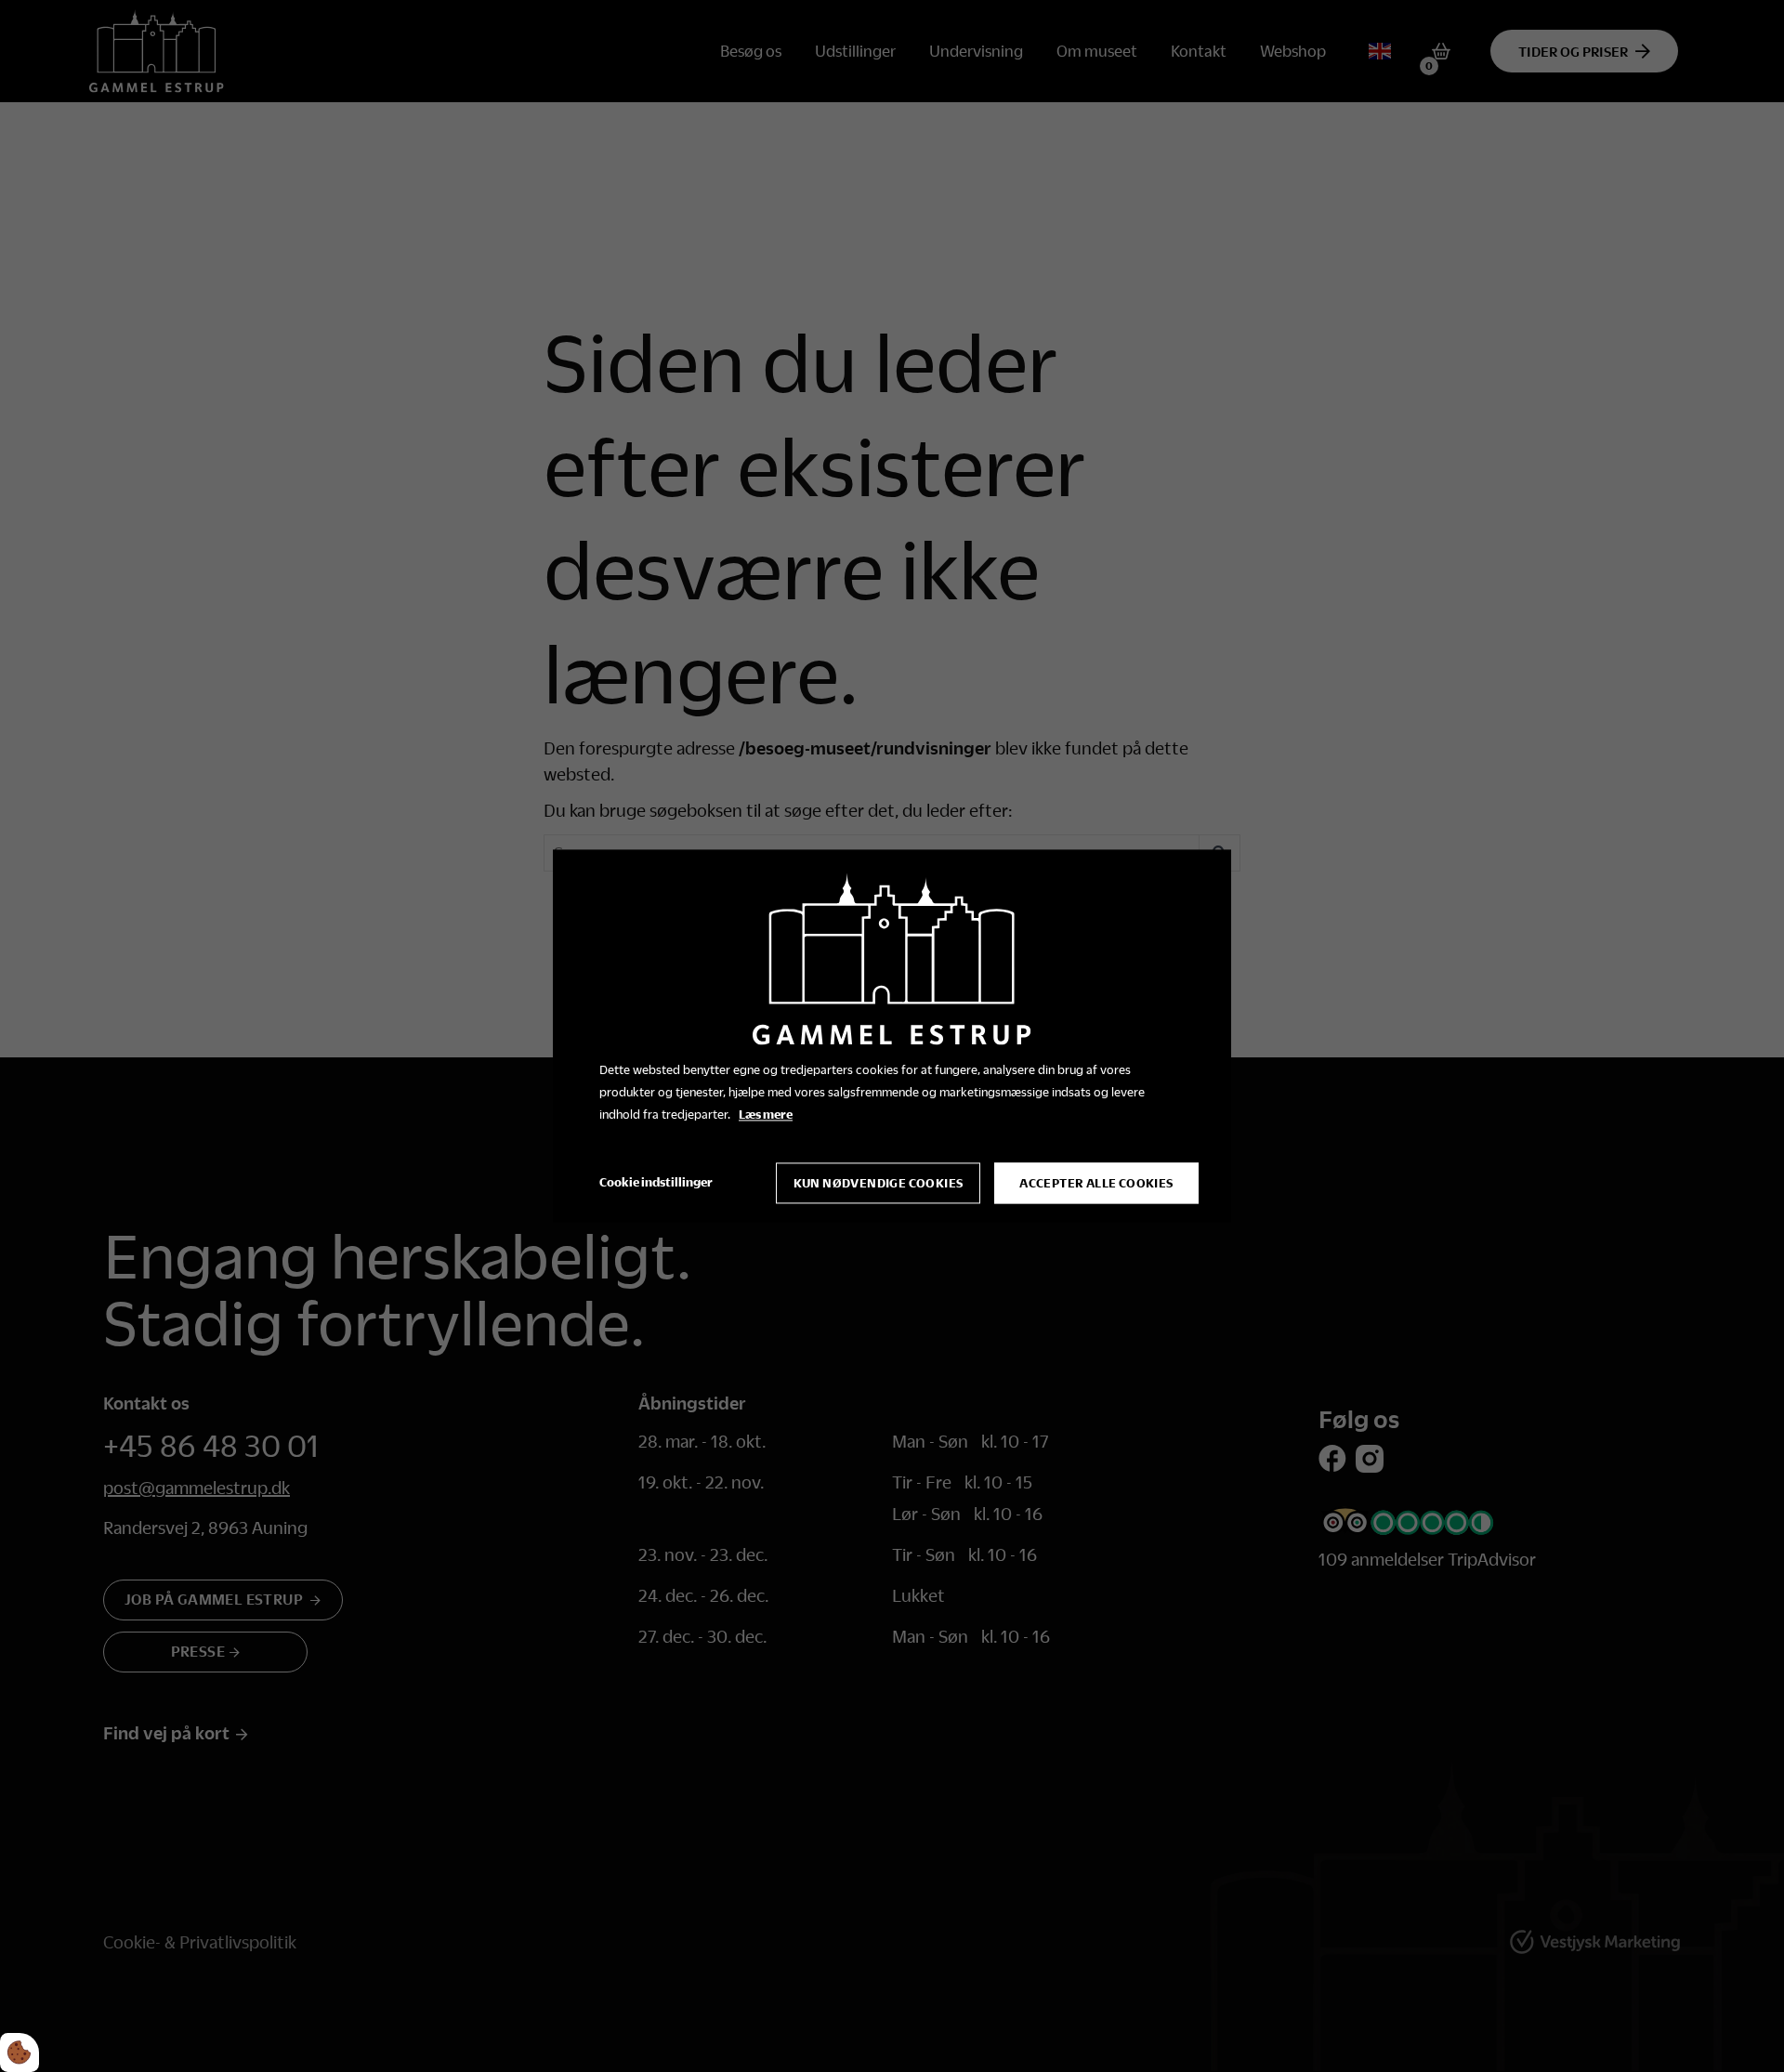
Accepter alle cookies (1096, 1184)
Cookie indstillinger (656, 1183)
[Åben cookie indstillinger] (20, 2052)
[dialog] (892, 1036)
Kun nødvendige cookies (879, 1184)
